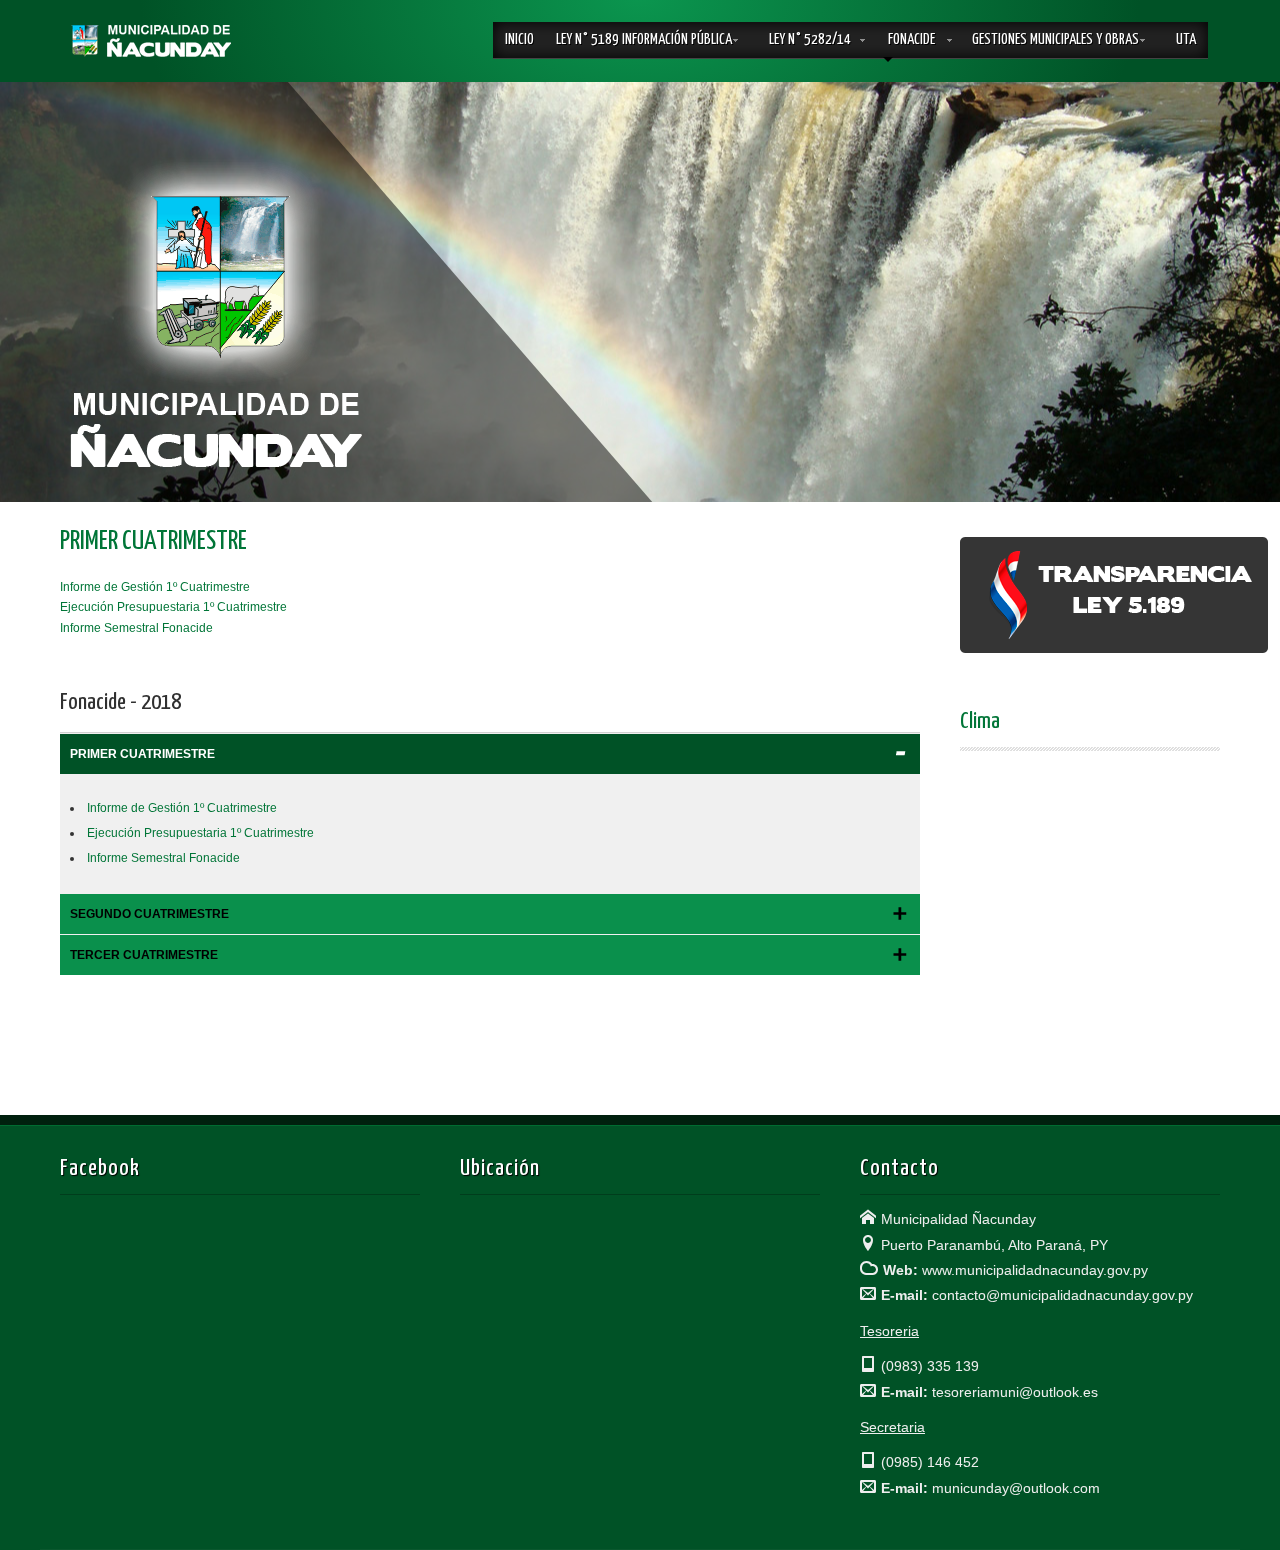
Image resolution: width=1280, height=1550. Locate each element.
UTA (1186, 39)
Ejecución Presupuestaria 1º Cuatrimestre (173, 607)
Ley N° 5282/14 (810, 39)
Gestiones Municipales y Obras (1055, 39)
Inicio (519, 39)
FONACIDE (911, 39)
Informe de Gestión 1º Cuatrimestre (155, 587)
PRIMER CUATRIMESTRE (153, 541)
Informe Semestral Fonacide (136, 628)
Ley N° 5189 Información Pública (644, 39)
